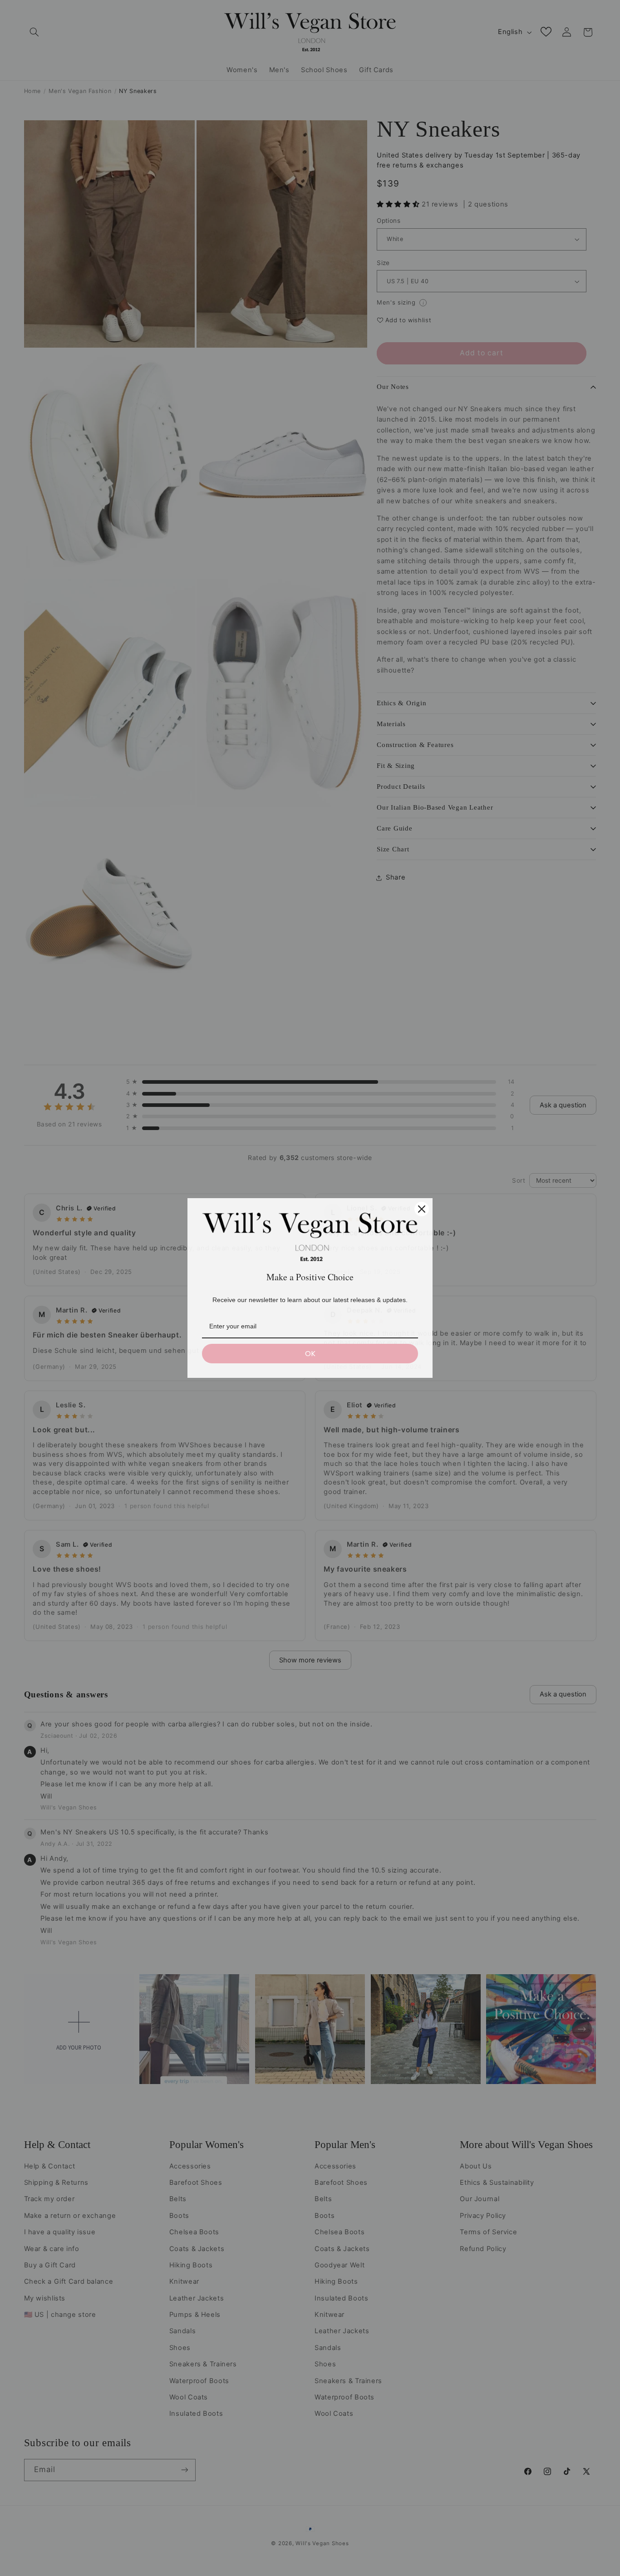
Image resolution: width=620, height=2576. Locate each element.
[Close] (422, 1209)
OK (310, 1354)
